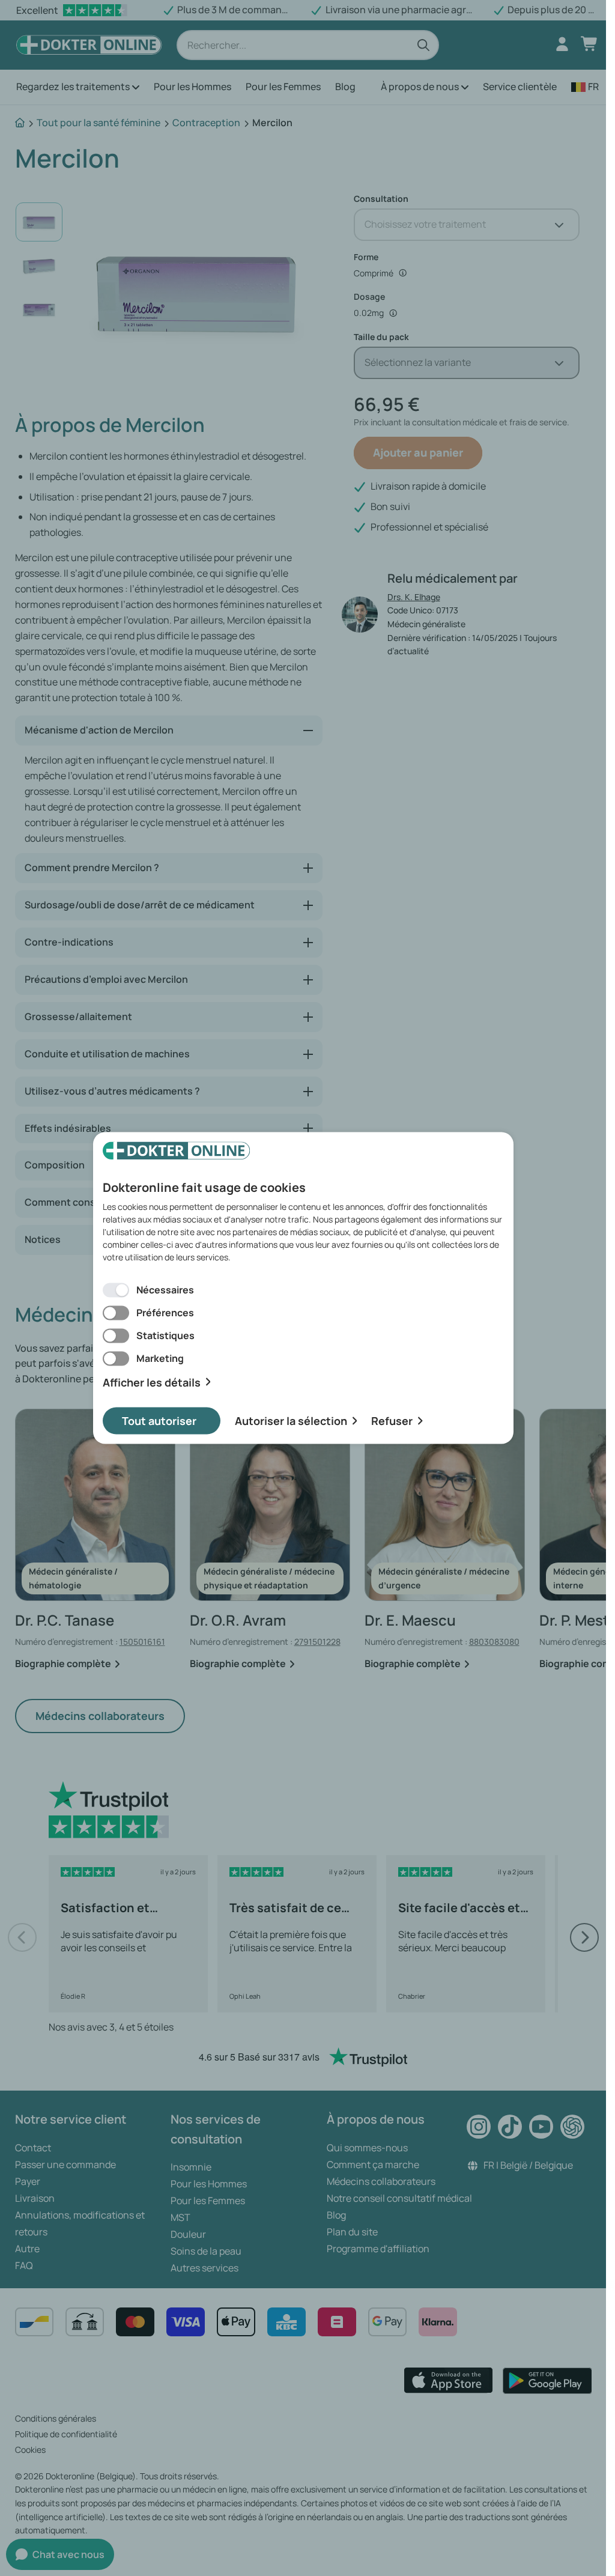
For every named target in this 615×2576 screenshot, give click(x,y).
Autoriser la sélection (291, 1421)
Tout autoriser (159, 1421)
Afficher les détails (152, 1382)
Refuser (392, 1421)
